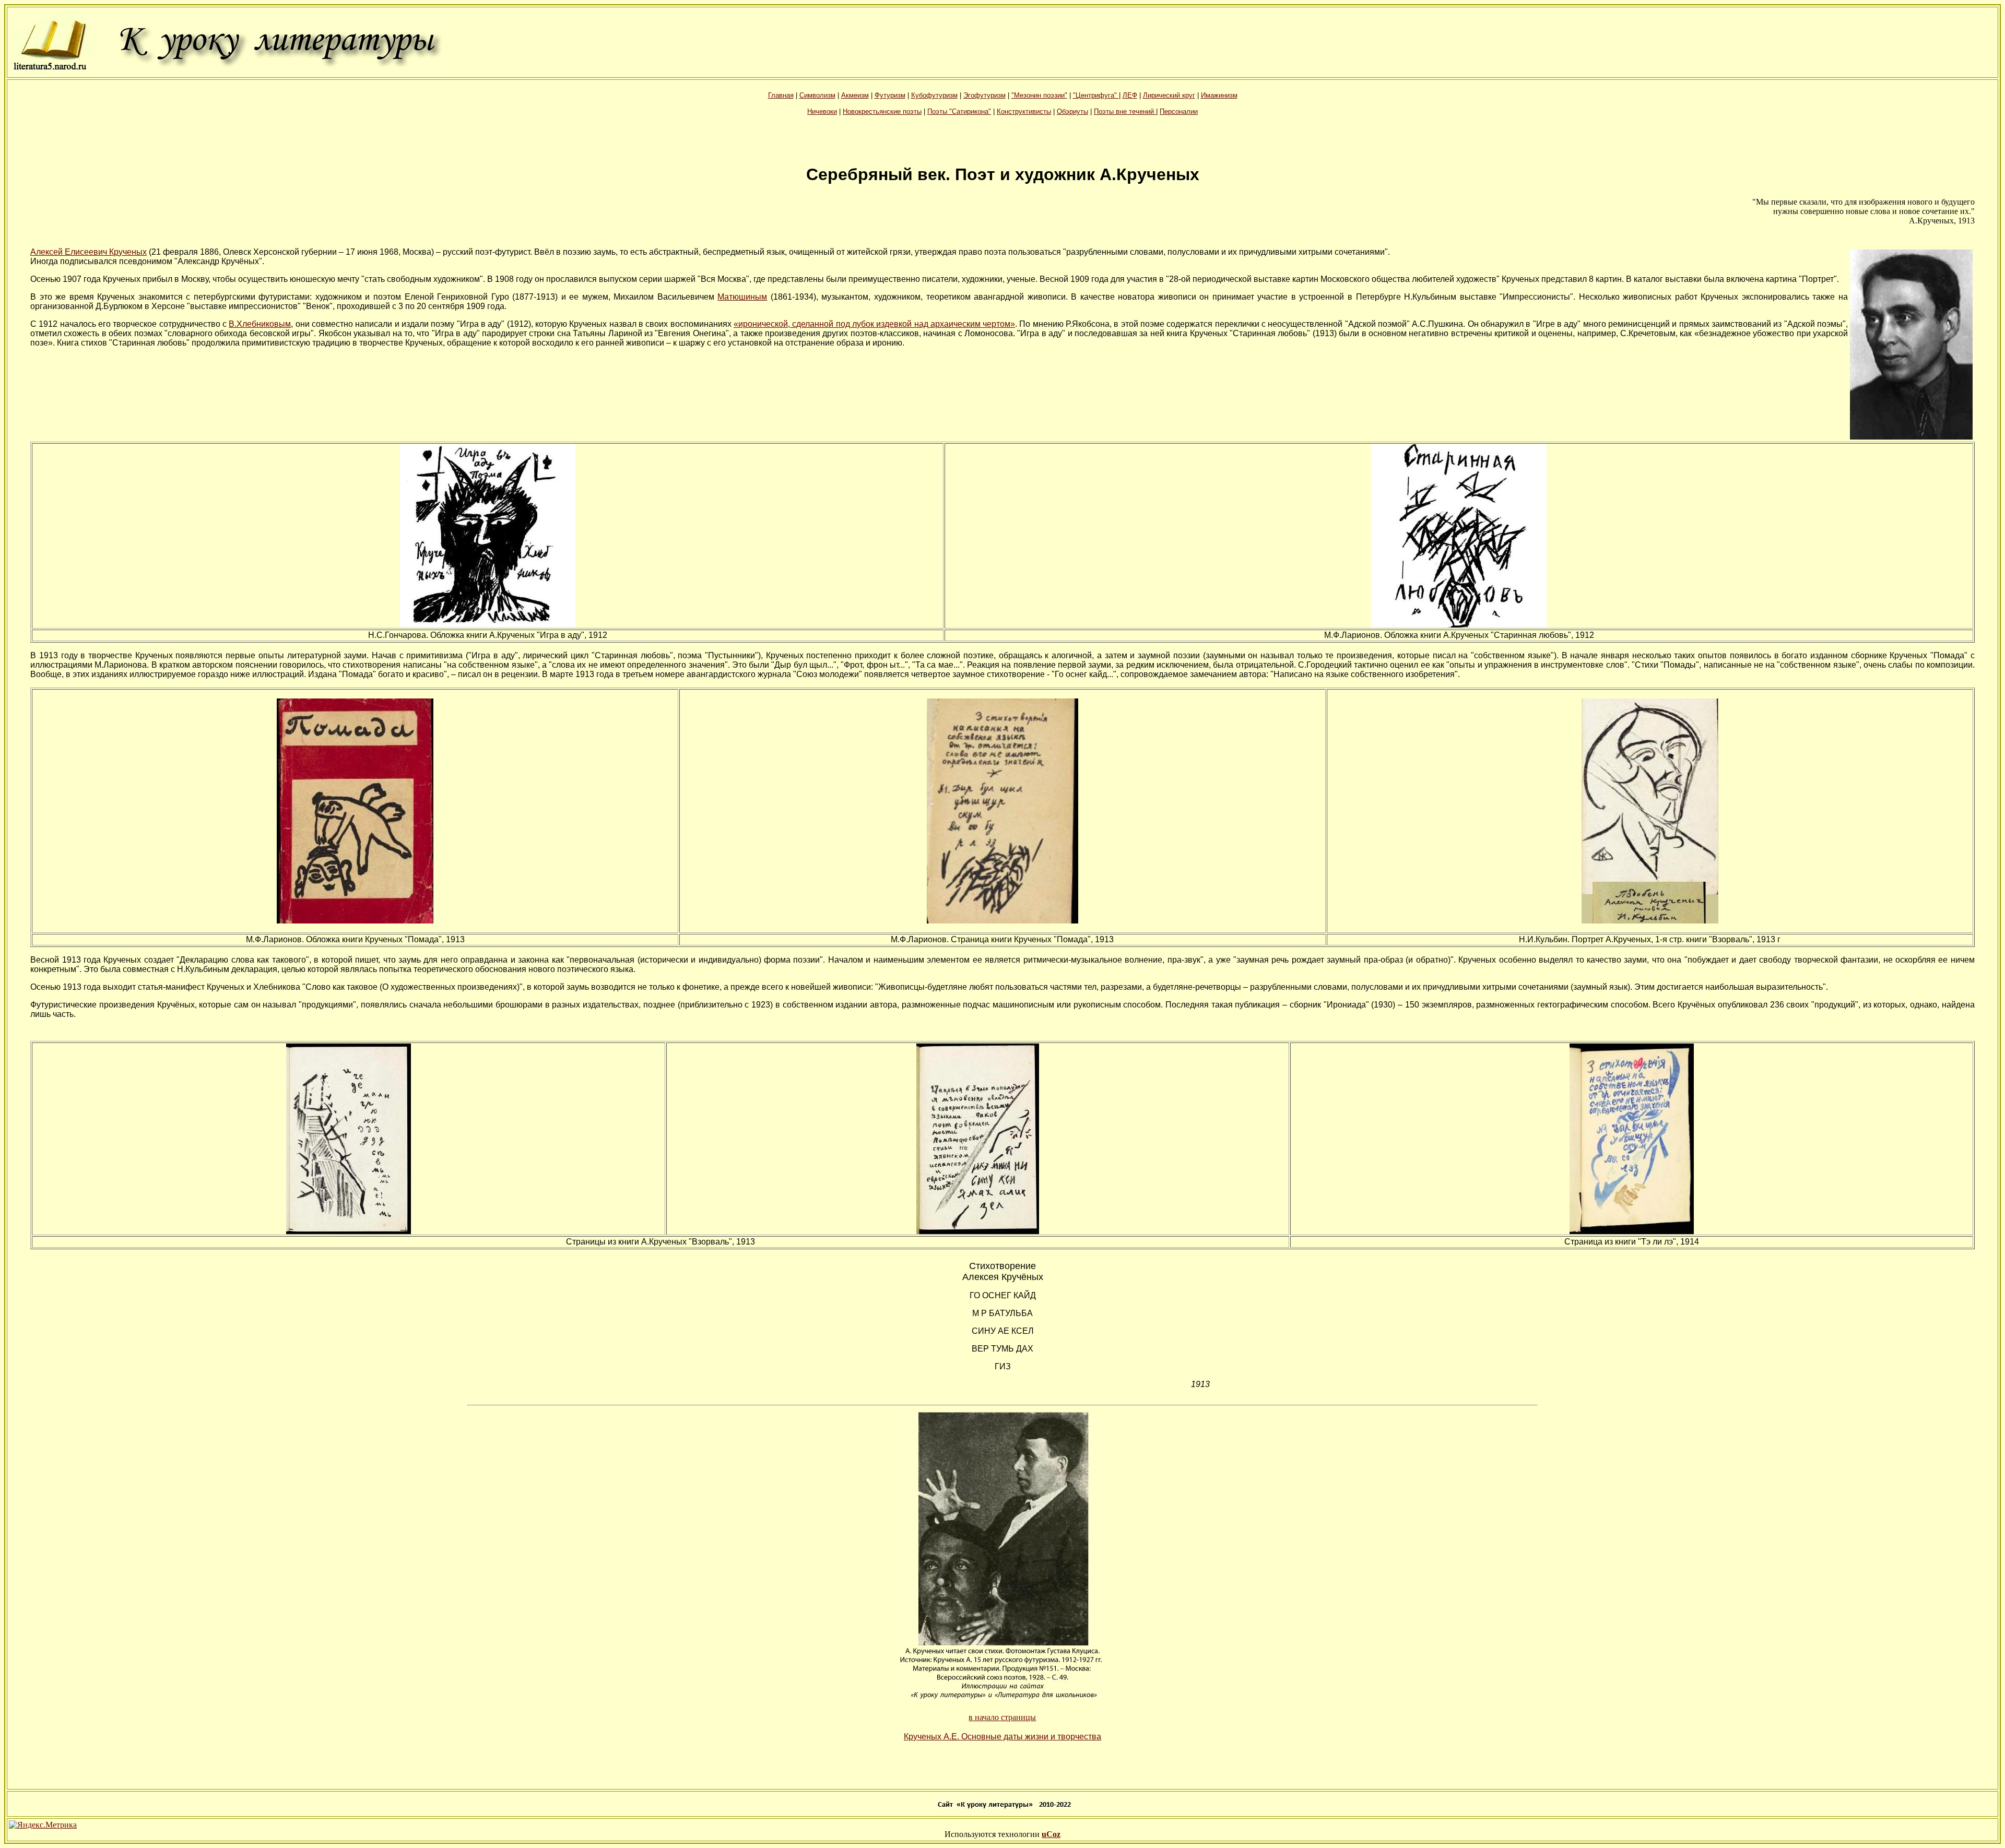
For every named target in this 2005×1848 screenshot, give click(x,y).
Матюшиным (742, 297)
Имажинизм (1219, 95)
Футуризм (890, 95)
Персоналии (1179, 111)
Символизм (817, 95)
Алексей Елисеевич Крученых (89, 252)
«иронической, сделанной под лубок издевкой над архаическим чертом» (874, 324)
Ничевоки (822, 111)
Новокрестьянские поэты (882, 111)
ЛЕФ (1130, 95)
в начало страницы (1002, 1717)
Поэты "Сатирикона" (959, 111)
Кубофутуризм (934, 95)
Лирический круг (1169, 95)
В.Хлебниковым (260, 324)
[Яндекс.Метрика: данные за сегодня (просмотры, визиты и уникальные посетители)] (43, 1825)
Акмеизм (855, 95)
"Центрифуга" (1096, 95)
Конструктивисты (1024, 111)
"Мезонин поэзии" (1039, 95)
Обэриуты (1072, 111)
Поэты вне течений (1125, 111)
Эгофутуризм (984, 95)
